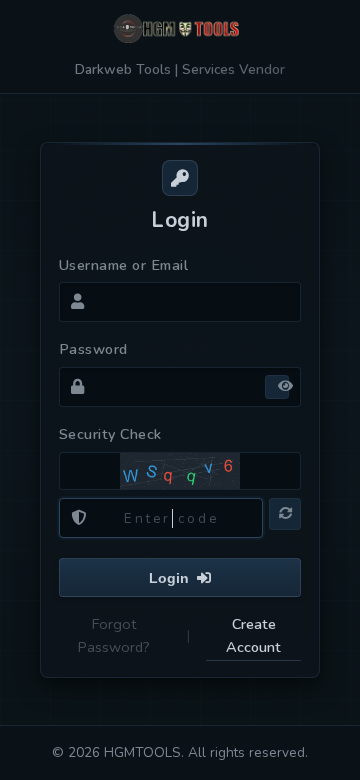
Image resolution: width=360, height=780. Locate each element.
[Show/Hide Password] (277, 387)
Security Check (110, 434)
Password (93, 349)
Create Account (253, 635)
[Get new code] (285, 514)
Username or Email (124, 265)
